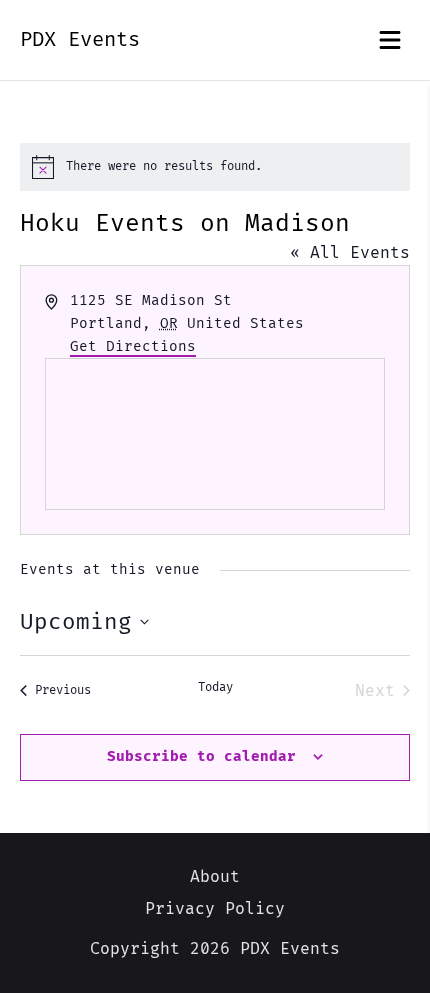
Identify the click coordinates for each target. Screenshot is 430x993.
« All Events (350, 253)
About (215, 877)
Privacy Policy (215, 909)
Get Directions (133, 346)
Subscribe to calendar (201, 756)
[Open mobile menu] (390, 40)
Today (215, 687)
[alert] (215, 167)
